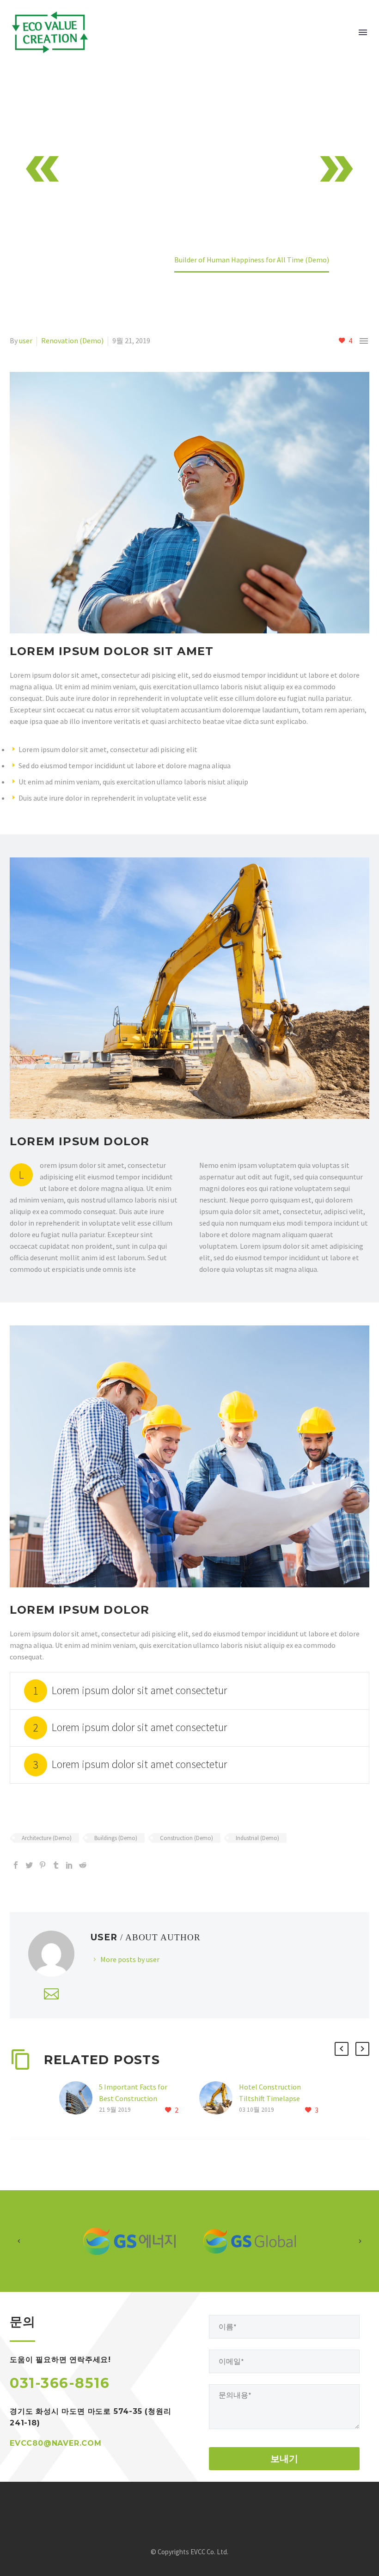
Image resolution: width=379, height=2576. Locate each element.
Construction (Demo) (186, 1838)
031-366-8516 (60, 2383)
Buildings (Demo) (116, 1838)
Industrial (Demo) (257, 1838)
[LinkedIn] (69, 1865)
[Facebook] (16, 1865)
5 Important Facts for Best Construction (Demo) (133, 2098)
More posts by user (130, 1959)
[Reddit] (83, 1865)
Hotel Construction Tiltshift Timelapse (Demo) (270, 2098)
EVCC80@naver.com (56, 2443)
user (26, 340)
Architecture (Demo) (47, 1838)
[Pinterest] (43, 1865)
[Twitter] (29, 1865)
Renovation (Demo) (72, 340)
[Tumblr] (56, 1865)
